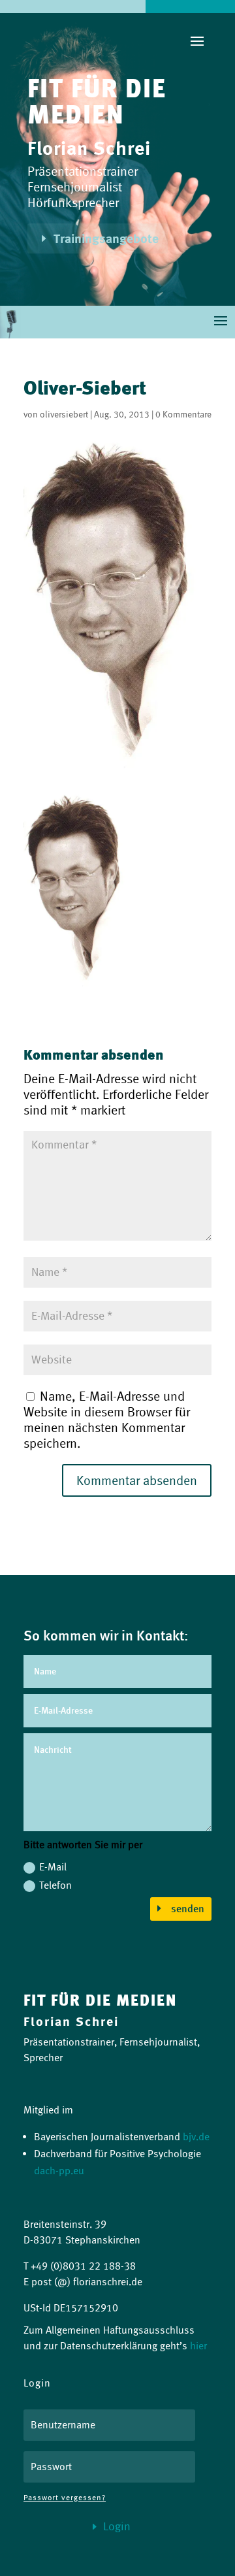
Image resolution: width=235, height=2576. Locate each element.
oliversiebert (64, 414)
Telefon (55, 1885)
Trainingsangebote (106, 238)
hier (198, 2346)
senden (188, 1909)
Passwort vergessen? (65, 2497)
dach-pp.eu (59, 2171)
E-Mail (53, 1867)
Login (117, 2526)
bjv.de (196, 2137)
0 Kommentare (183, 414)
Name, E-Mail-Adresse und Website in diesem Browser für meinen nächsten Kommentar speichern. (107, 1420)
